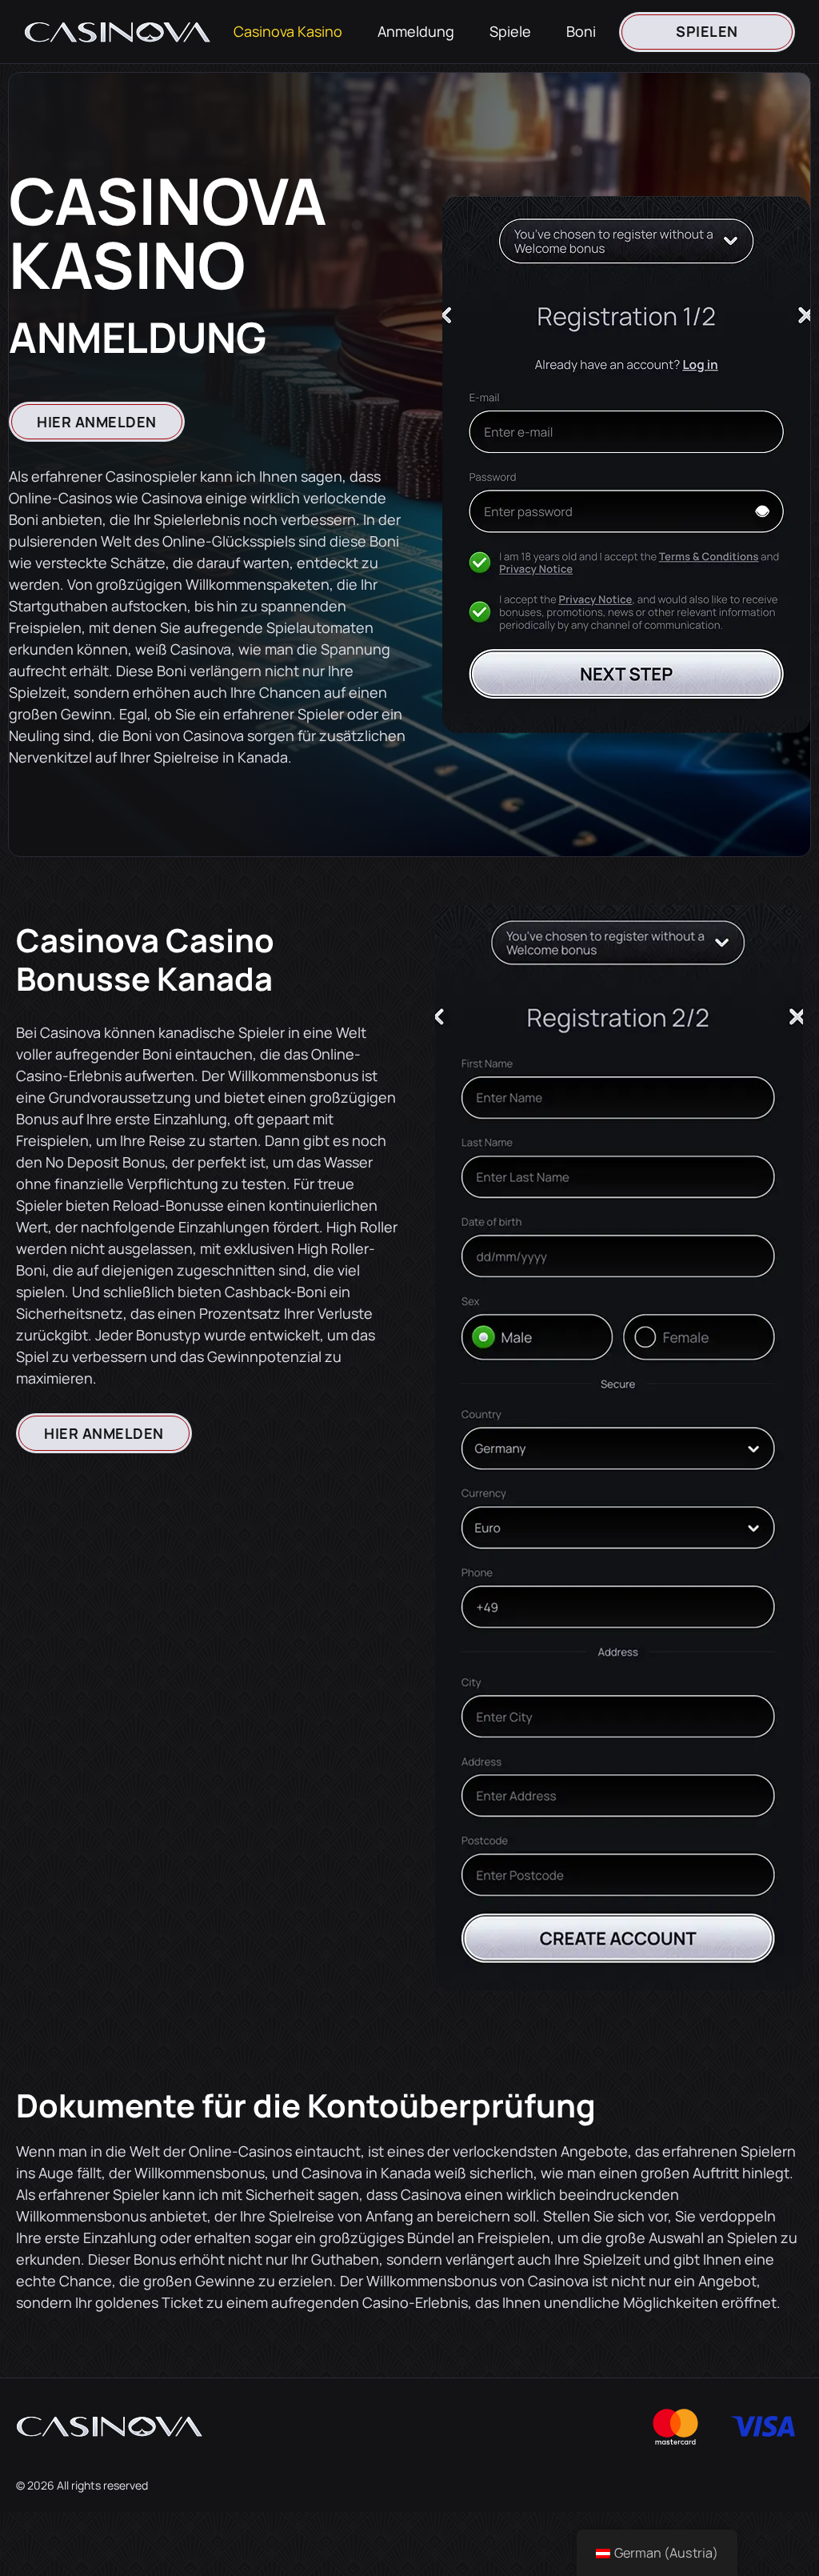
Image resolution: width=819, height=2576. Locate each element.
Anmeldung (416, 31)
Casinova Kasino (288, 31)
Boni (581, 31)
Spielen (707, 31)
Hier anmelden (97, 422)
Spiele (510, 31)
